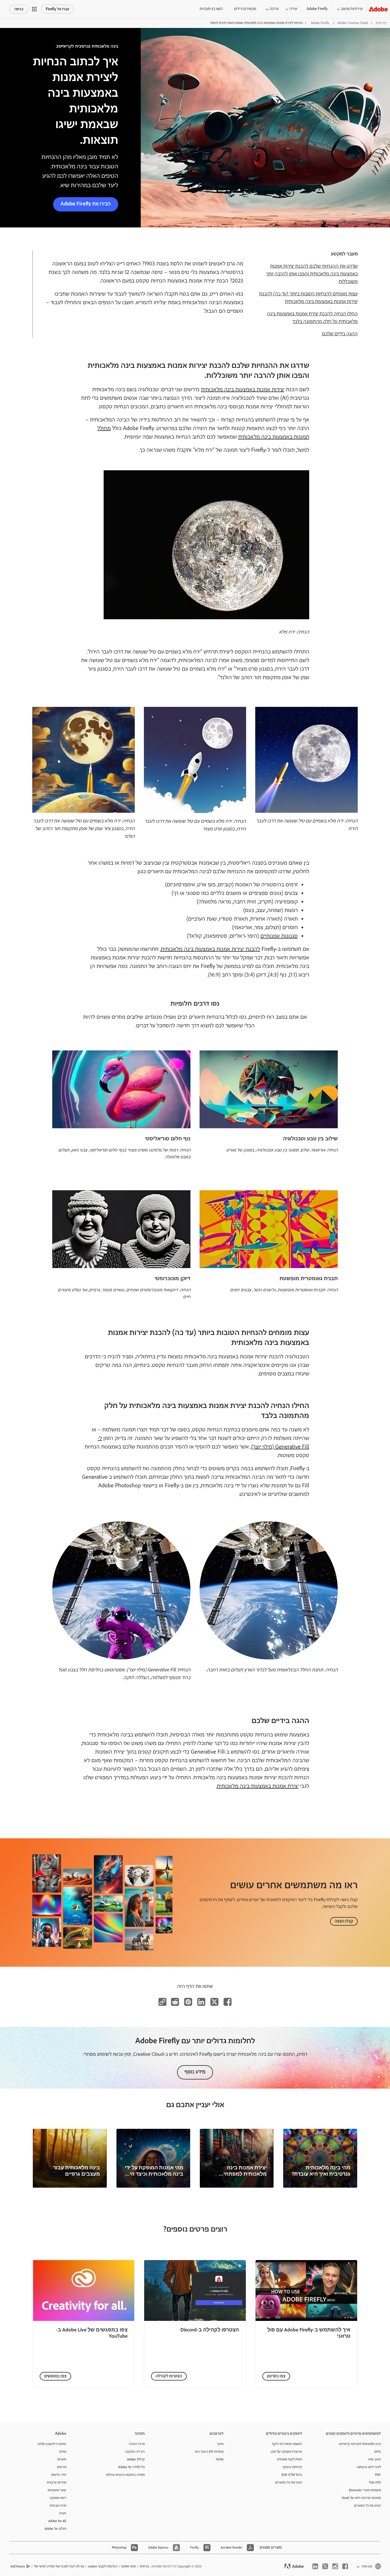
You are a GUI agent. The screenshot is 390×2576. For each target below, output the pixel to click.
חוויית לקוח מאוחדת (290, 2459)
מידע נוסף (195, 2072)
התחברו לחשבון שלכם (52, 2444)
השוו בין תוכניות (211, 9)
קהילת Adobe (136, 2459)
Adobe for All (57, 2521)
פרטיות (144, 2566)
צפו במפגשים (55, 2376)
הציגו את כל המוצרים (367, 2506)
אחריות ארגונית (57, 2483)
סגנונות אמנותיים (279, 936)
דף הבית (381, 23)
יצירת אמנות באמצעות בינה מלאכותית (258, 1786)
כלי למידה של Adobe (131, 2467)
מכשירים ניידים (245, 9)
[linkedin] (315, 2566)
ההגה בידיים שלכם (340, 334)
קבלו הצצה (344, 1921)
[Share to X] (214, 2002)
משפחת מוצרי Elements (365, 2490)
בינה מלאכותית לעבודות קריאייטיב (360, 2444)
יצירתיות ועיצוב (352, 9)
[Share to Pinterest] (188, 2002)
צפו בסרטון (276, 2376)
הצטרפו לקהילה (169, 2376)
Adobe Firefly (317, 9)
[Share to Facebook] (228, 2002)
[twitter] (325, 2566)
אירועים (62, 2467)
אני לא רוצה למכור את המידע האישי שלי (59, 2566)
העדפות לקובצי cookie (103, 2566)
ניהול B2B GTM (292, 2475)
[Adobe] (378, 9)
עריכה (274, 9)
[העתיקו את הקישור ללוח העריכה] (162, 2002)
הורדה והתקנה (135, 2452)
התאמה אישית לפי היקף (287, 2444)
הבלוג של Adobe (55, 2529)
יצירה (293, 9)
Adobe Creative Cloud (353, 23)
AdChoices (18, 2566)
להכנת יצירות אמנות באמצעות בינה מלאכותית (210, 949)
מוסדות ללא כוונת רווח (209, 2452)
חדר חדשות (59, 2475)
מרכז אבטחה (58, 2506)
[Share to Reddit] (175, 2002)
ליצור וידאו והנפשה (369, 2467)
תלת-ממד (375, 2483)
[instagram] (335, 2566)
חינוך (220, 2444)
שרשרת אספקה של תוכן (286, 2452)
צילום (378, 2452)
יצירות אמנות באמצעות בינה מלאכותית (243, 390)
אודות (63, 2452)
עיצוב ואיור (374, 2459)
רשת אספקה (58, 2498)
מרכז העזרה (137, 2444)
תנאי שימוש (129, 2566)
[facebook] (345, 2566)
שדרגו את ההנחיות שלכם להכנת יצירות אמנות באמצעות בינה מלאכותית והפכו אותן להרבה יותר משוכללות (312, 274)
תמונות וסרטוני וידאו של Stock (361, 2498)
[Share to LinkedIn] (201, 2002)
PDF (378, 2475)
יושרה (63, 2513)
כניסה (19, 9)
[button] (34, 9)
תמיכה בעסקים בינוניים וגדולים (125, 2475)
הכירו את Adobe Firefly (86, 204)
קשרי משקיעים (57, 2490)
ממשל (220, 2459)
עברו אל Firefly (58, 9)
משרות (62, 2459)
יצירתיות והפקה (292, 2467)
